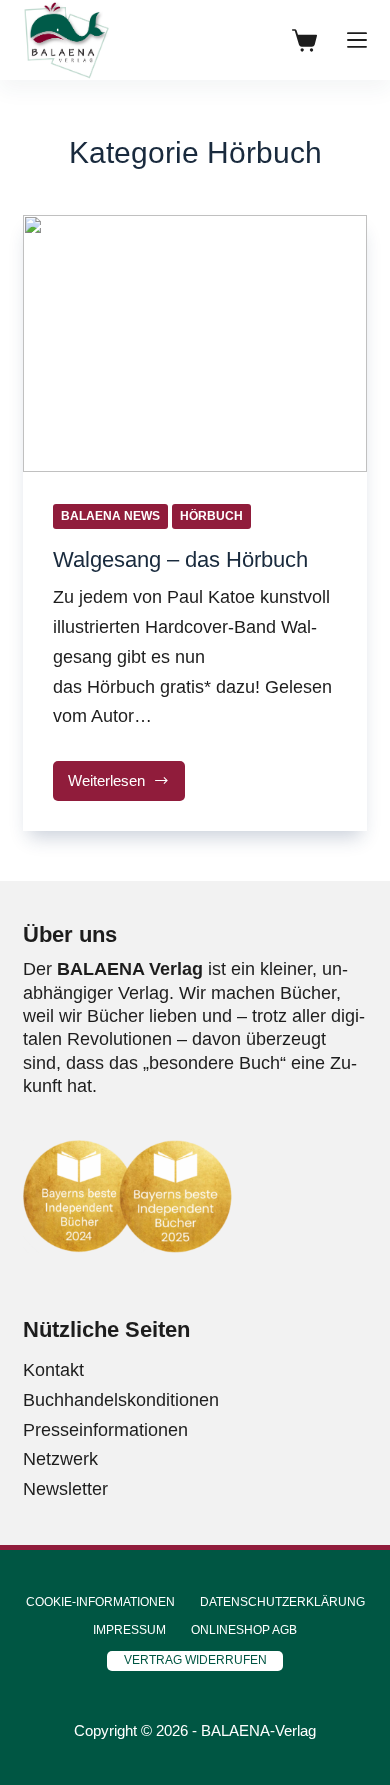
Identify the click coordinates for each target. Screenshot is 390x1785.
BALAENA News (110, 516)
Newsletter (65, 1489)
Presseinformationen (105, 1430)
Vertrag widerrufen (195, 1660)
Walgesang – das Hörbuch (180, 559)
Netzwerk (60, 1459)
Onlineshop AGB (244, 1630)
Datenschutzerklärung (282, 1602)
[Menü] (357, 40)
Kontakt (53, 1370)
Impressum (129, 1630)
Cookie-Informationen (100, 1602)
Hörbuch (211, 516)
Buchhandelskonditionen (121, 1400)
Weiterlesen (126, 786)
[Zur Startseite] (66, 40)
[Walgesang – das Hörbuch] (194, 343)
